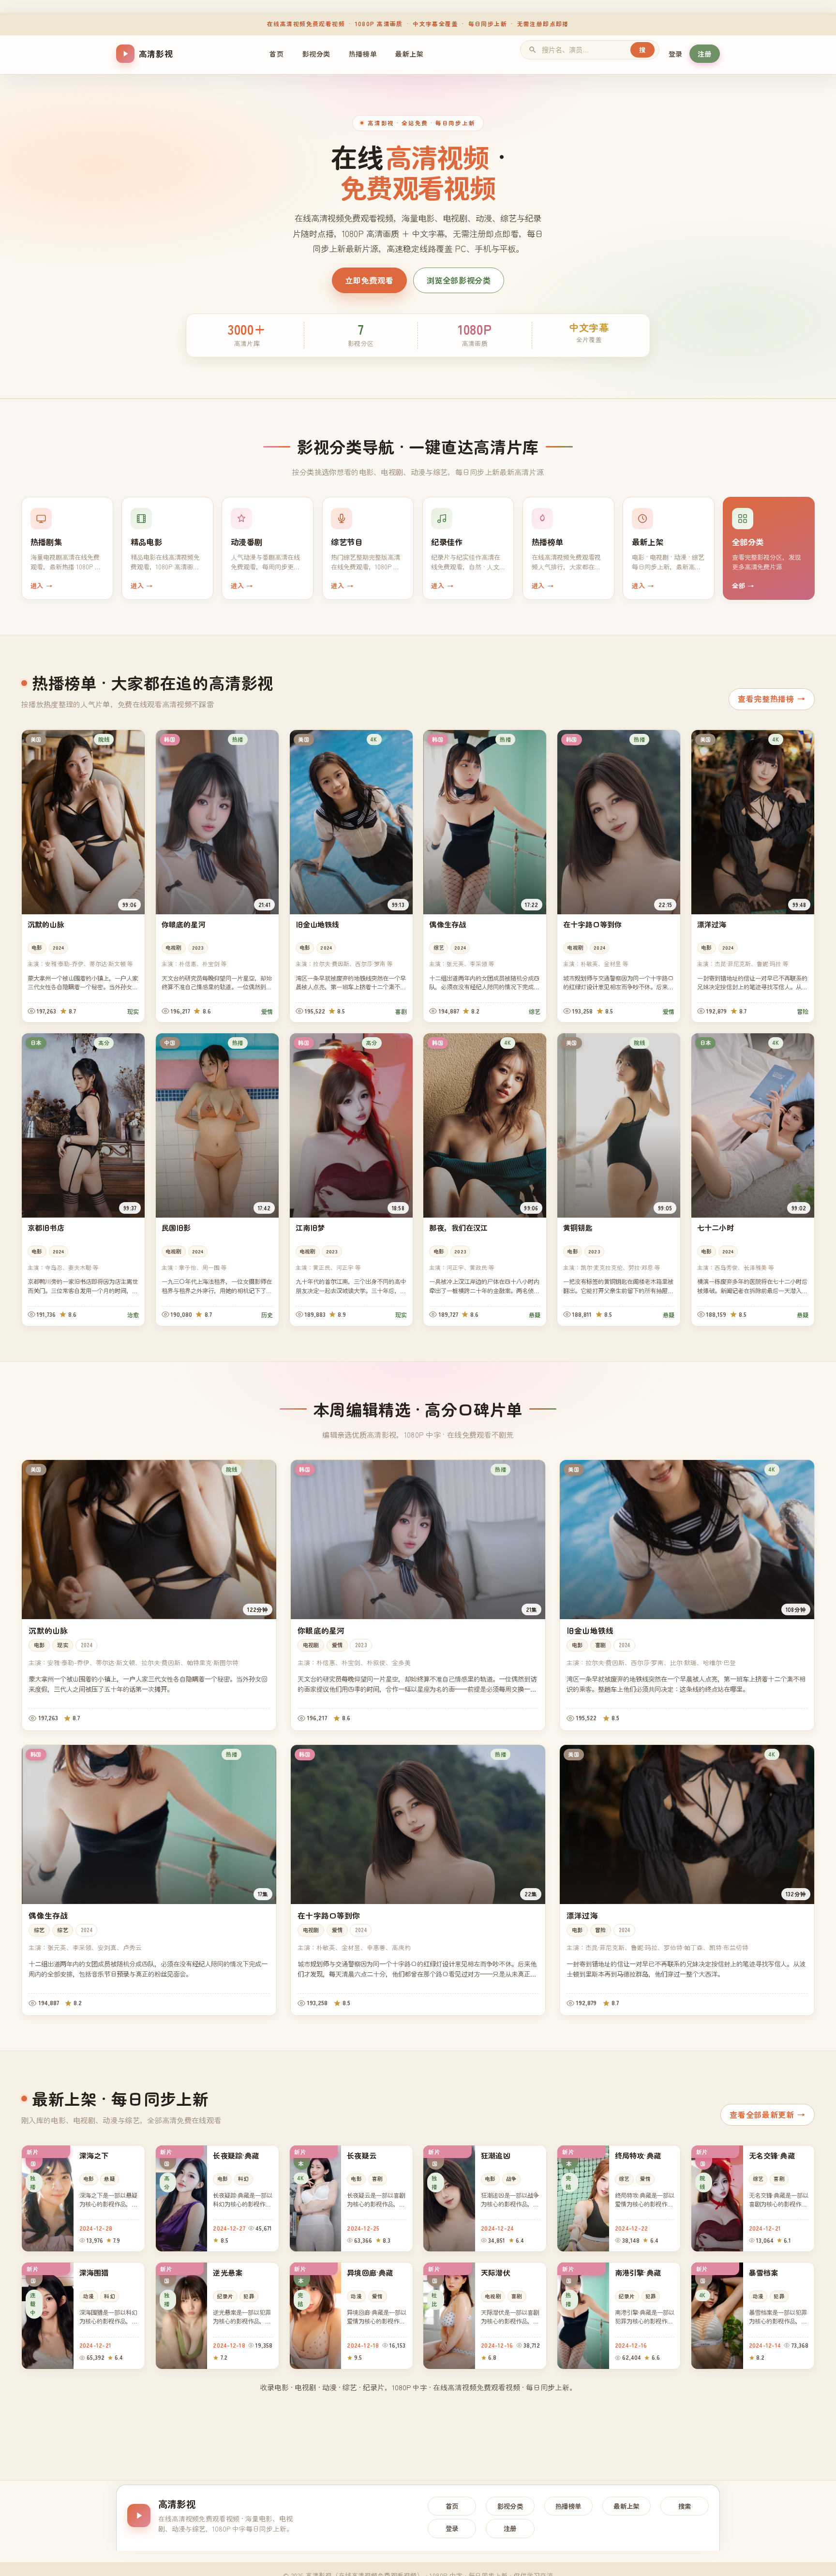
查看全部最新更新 (767, 2114)
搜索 (685, 2506)
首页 (276, 54)
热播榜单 (363, 54)
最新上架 (409, 54)
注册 (705, 54)
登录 (675, 54)
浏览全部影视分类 (459, 280)
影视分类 (316, 54)
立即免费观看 (369, 280)
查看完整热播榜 (772, 699)
